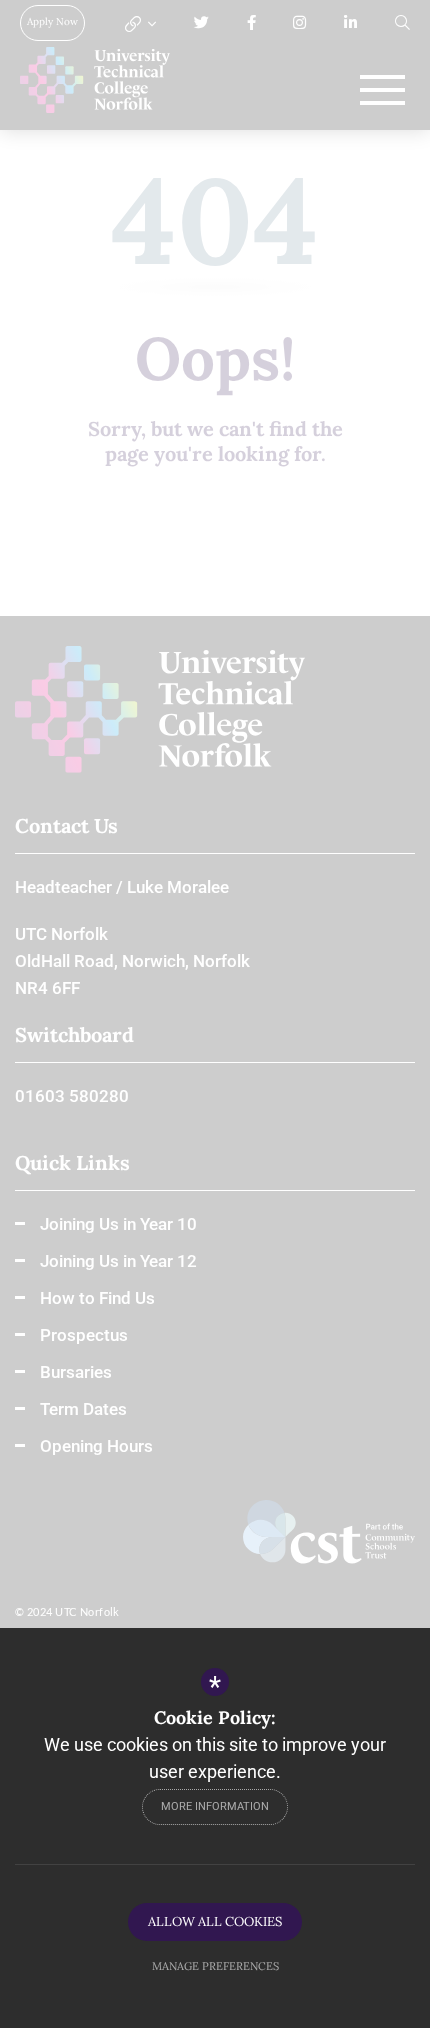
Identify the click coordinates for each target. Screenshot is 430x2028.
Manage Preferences (215, 1966)
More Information (215, 1806)
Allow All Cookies (215, 1921)
